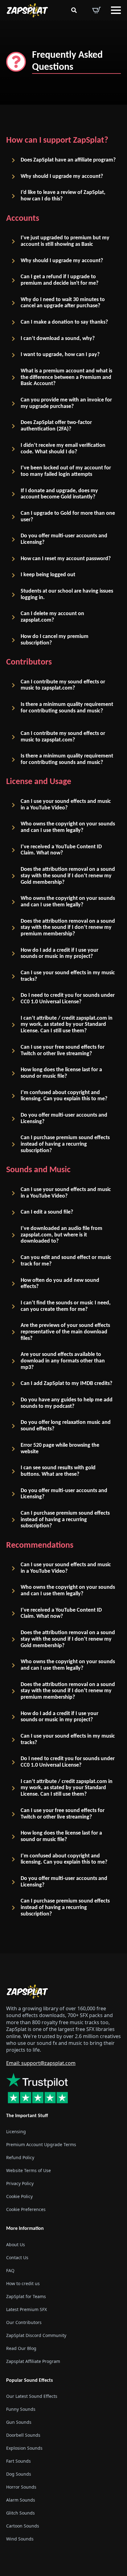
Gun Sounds (19, 2422)
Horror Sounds (21, 2487)
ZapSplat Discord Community (36, 2335)
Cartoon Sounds (23, 2526)
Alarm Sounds (21, 2500)
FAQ (10, 2270)
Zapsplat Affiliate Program (33, 2361)
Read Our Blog (21, 2348)
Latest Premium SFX (27, 2309)
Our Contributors (24, 2322)
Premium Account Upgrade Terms (41, 2144)
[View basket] (96, 10)
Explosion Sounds (24, 2448)
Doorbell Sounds (23, 2435)
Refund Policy (20, 2157)
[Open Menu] (116, 10)
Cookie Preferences (26, 2209)
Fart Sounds (18, 2461)
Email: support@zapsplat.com (41, 2063)
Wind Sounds (20, 2538)
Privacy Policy (20, 2183)
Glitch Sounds (20, 2513)
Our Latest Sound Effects (32, 2396)
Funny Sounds (21, 2409)
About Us (16, 2244)
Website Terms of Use (29, 2170)
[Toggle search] (74, 10)
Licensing (16, 2131)
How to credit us (23, 2283)
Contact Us (17, 2257)
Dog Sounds (19, 2474)
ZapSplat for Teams (26, 2296)
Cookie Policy (19, 2196)
